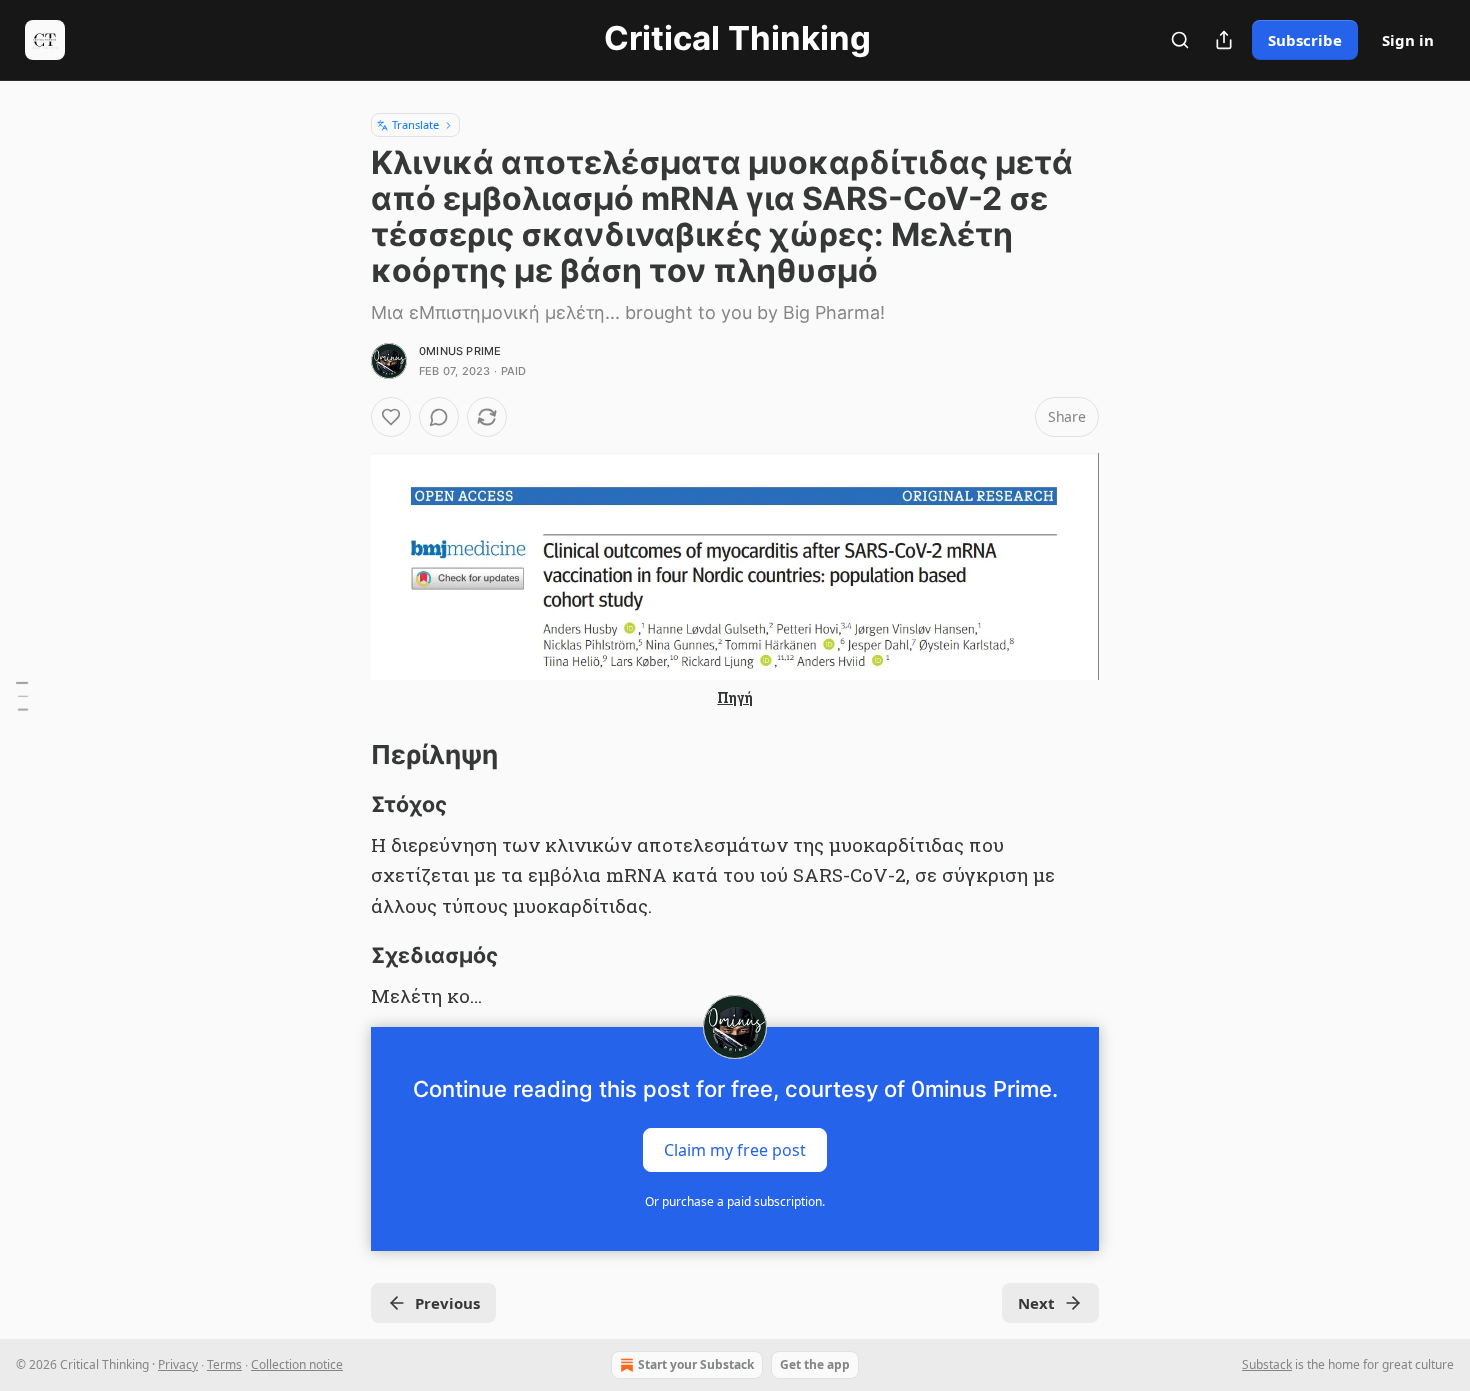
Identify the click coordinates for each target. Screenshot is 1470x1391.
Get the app (815, 1364)
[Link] (343, 755)
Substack (1267, 1364)
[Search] (1180, 40)
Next (1036, 1303)
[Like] (391, 417)
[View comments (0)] (439, 417)
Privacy (178, 1364)
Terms (224, 1364)
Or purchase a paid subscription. (735, 1201)
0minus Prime (460, 351)
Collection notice (297, 1364)
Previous (447, 1303)
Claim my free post (735, 1150)
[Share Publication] (1224, 40)
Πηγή (734, 697)
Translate (415, 124)
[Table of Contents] (22, 696)
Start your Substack (696, 1364)
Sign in (1408, 40)
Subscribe (1305, 40)
